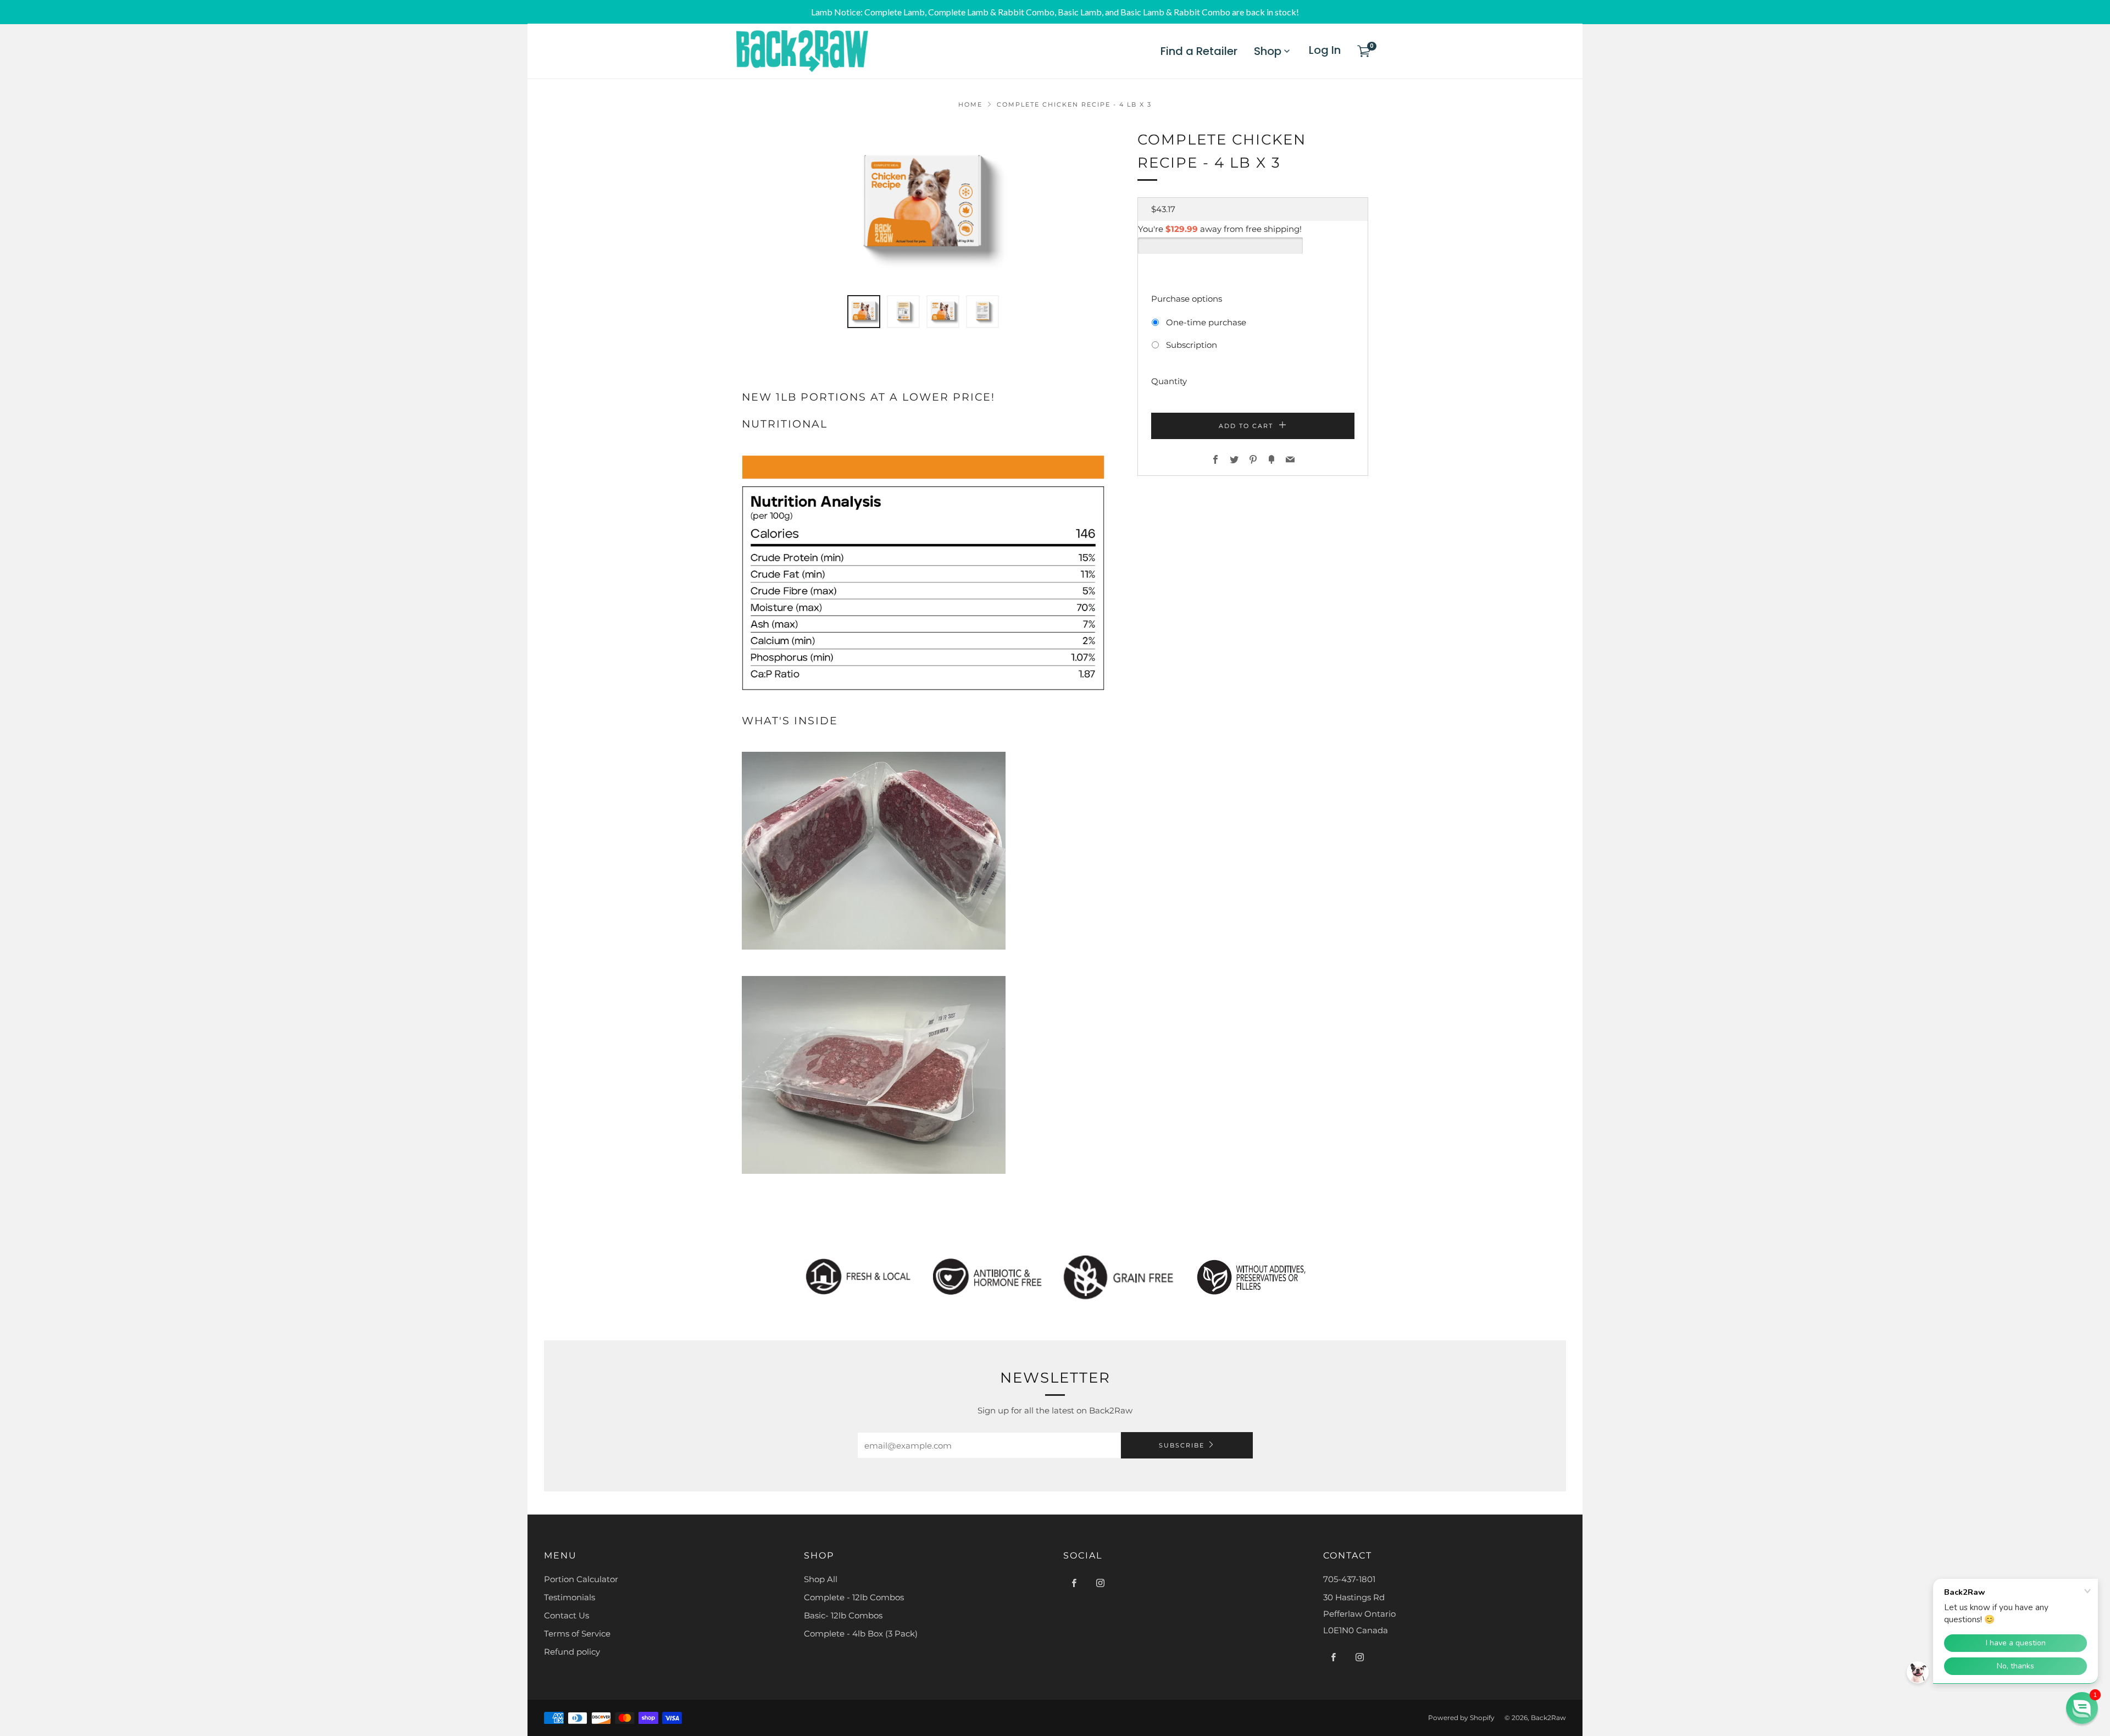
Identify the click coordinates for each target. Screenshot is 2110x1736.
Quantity (1169, 381)
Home (970, 104)
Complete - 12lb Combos (854, 1597)
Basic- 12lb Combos (843, 1615)
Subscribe (1182, 1445)
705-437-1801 (1349, 1579)
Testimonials (570, 1597)
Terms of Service (577, 1634)
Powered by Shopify (1461, 1718)
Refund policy (572, 1652)
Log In (1325, 50)
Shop (1268, 51)
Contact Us (567, 1615)
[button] (864, 312)
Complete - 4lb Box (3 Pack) (861, 1634)
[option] (923, 205)
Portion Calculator (581, 1579)
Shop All (821, 1579)
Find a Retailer (1199, 51)
